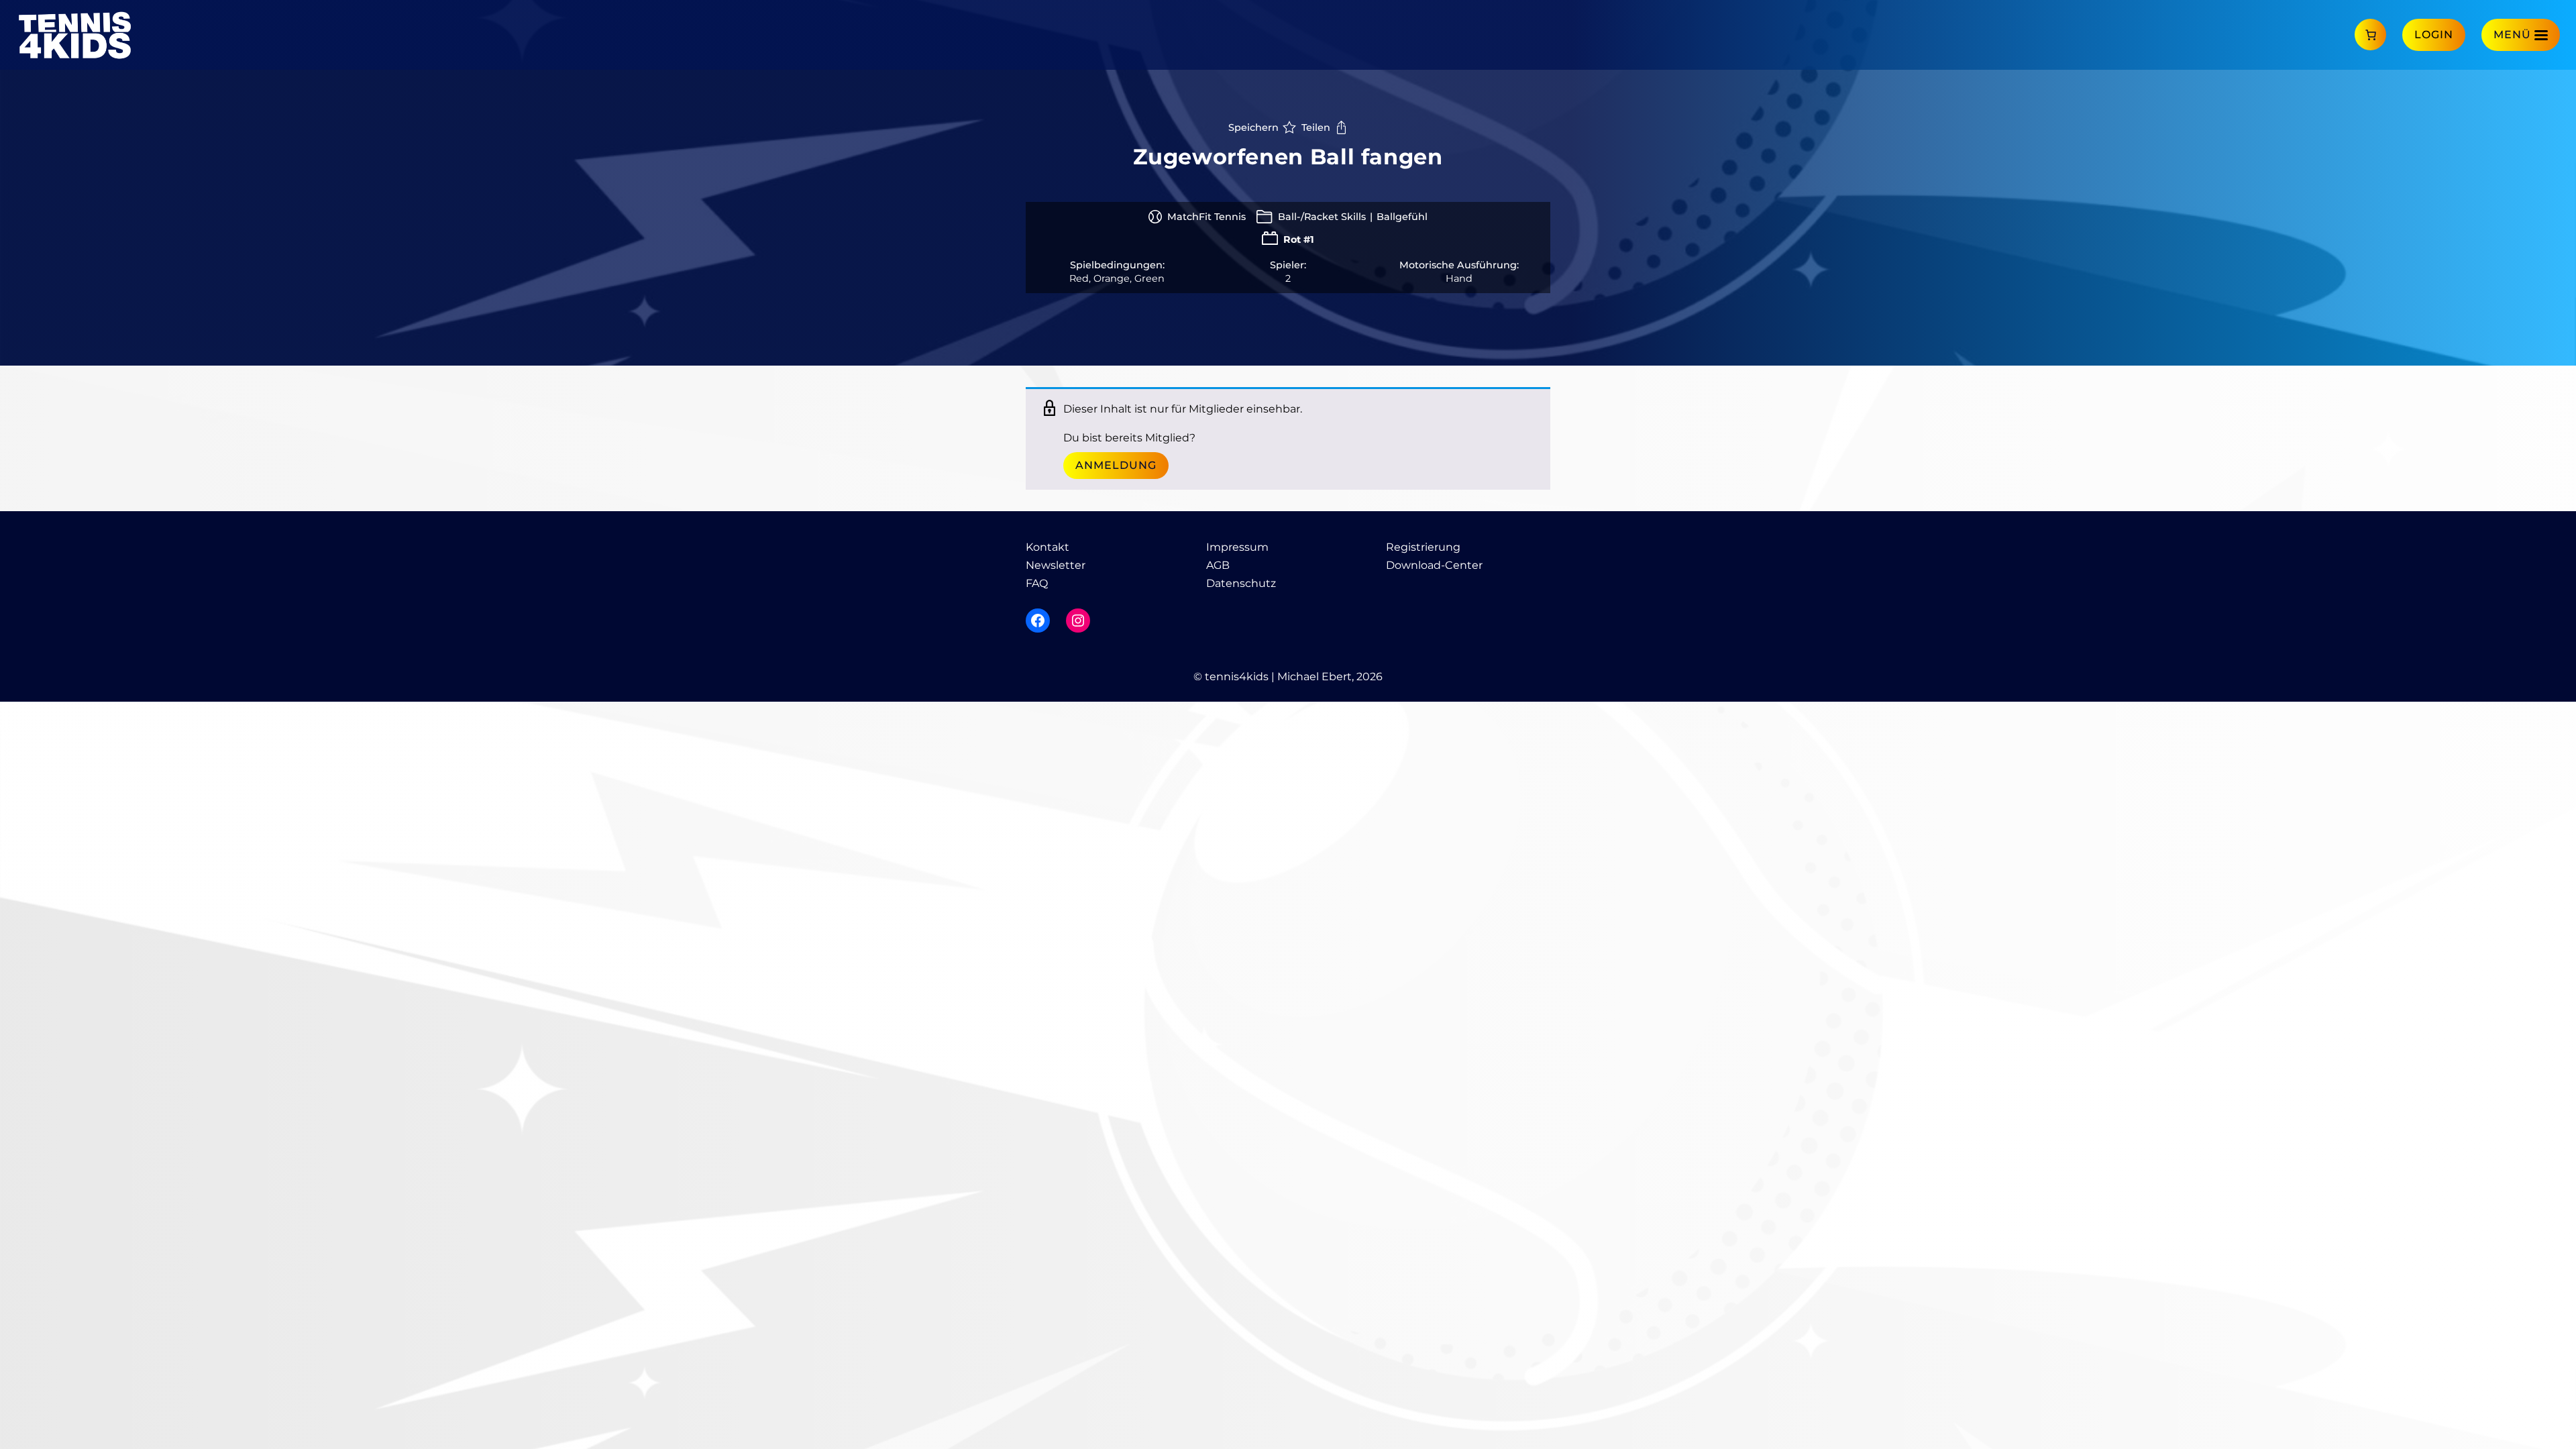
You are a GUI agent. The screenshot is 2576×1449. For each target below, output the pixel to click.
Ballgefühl (1402, 217)
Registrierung (1423, 547)
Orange (1112, 278)
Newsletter (1056, 565)
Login (2434, 35)
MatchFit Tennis (1206, 217)
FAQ (1037, 583)
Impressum (1237, 547)
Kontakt (1048, 547)
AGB (1218, 565)
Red (1079, 278)
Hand (1459, 278)
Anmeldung (1116, 465)
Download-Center (1434, 565)
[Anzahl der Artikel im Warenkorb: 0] (2370, 35)
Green (1149, 278)
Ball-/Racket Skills (1322, 217)
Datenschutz (1241, 583)
